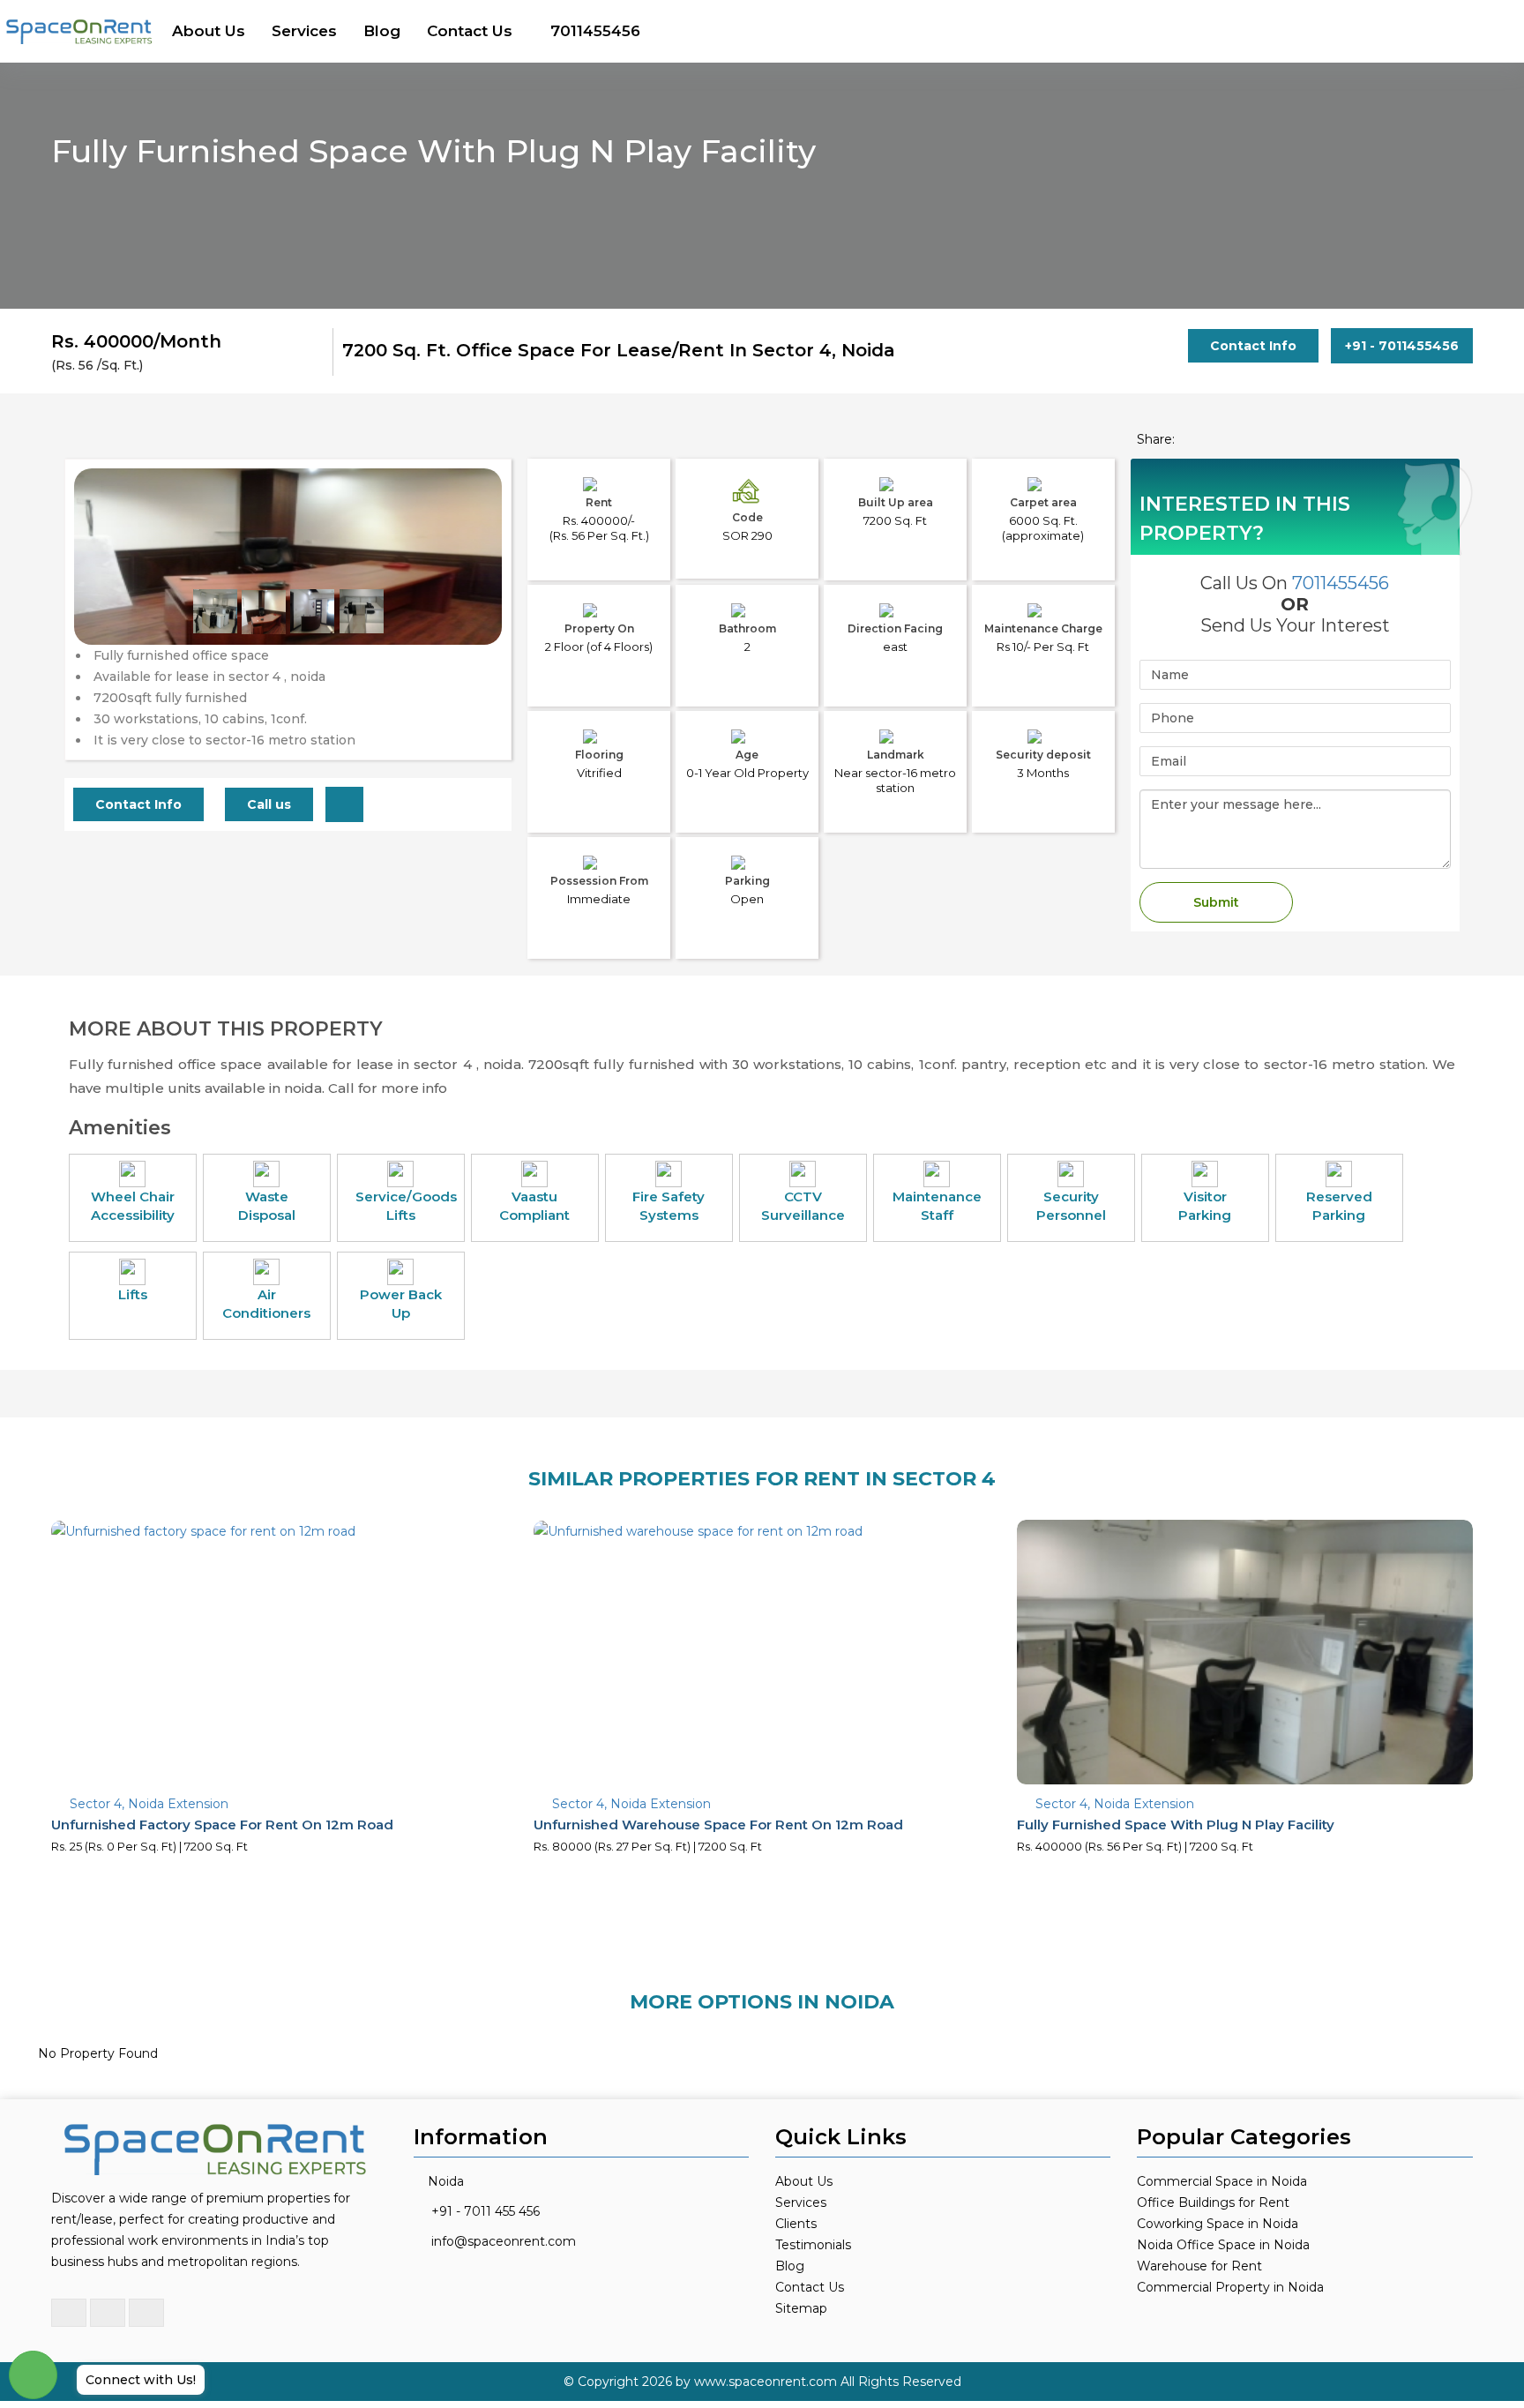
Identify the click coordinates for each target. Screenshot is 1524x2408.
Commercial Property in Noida (1230, 2287)
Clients (796, 2224)
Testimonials (813, 2245)
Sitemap (801, 2308)
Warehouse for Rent (1199, 2266)
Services (304, 31)
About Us (209, 31)
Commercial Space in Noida (1222, 2181)
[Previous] (97, 592)
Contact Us (470, 31)
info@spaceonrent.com (504, 2241)
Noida (446, 2181)
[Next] (478, 592)
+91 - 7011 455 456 (486, 2211)
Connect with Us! (141, 2380)
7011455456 (595, 31)
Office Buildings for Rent (1213, 2202)
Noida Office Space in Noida (1223, 2245)
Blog (382, 31)
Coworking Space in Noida (1218, 2224)
